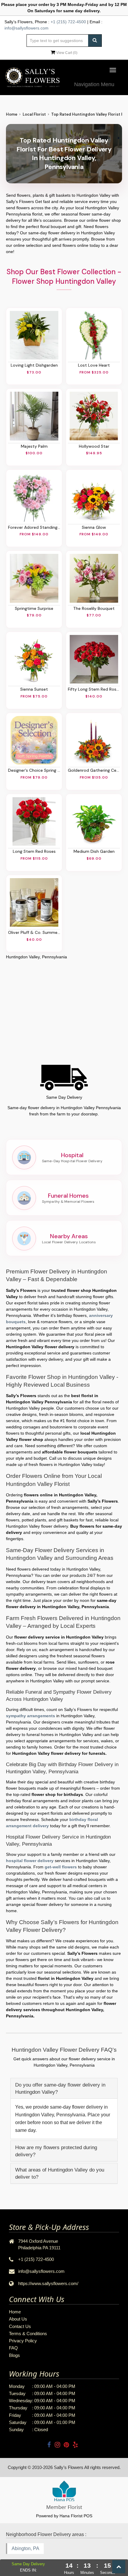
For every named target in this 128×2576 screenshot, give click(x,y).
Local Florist (34, 114)
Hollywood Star (94, 446)
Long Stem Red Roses (34, 851)
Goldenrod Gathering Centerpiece (94, 770)
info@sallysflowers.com (26, 28)
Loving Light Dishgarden (34, 365)
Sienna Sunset (34, 689)
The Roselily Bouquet (94, 608)
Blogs (14, 2355)
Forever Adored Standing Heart (34, 527)
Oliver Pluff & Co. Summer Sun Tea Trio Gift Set (34, 932)
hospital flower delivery (30, 1861)
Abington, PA (25, 2548)
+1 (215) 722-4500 (68, 22)
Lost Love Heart (94, 365)
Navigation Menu (94, 84)
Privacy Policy (23, 2341)
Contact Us (20, 2326)
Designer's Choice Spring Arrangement (34, 770)
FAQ (13, 2348)
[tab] (64, 2088)
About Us (18, 2319)
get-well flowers (61, 1867)
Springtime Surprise (34, 608)
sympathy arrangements (31, 1716)
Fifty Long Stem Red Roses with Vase (94, 689)
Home (12, 114)
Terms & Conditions (28, 2334)
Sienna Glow (94, 527)
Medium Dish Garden (94, 851)
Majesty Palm (34, 446)
